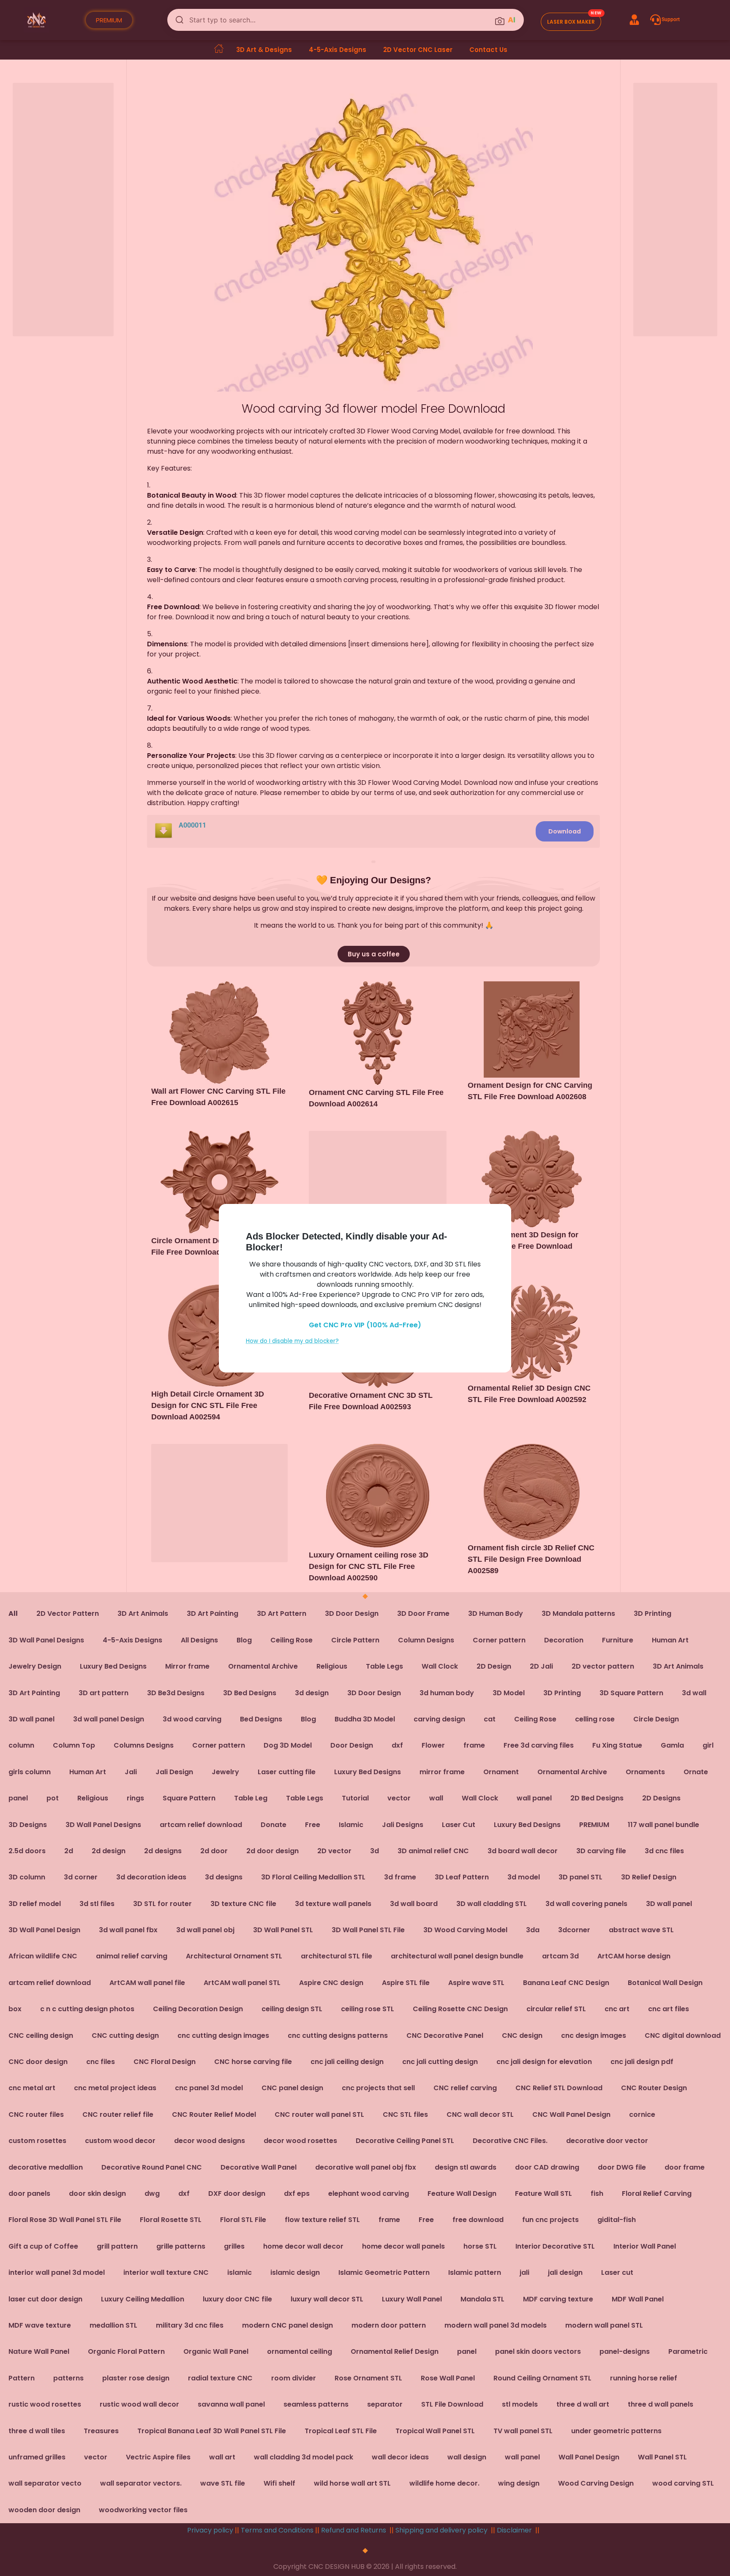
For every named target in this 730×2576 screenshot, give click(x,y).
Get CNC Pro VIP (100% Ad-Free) (365, 1325)
